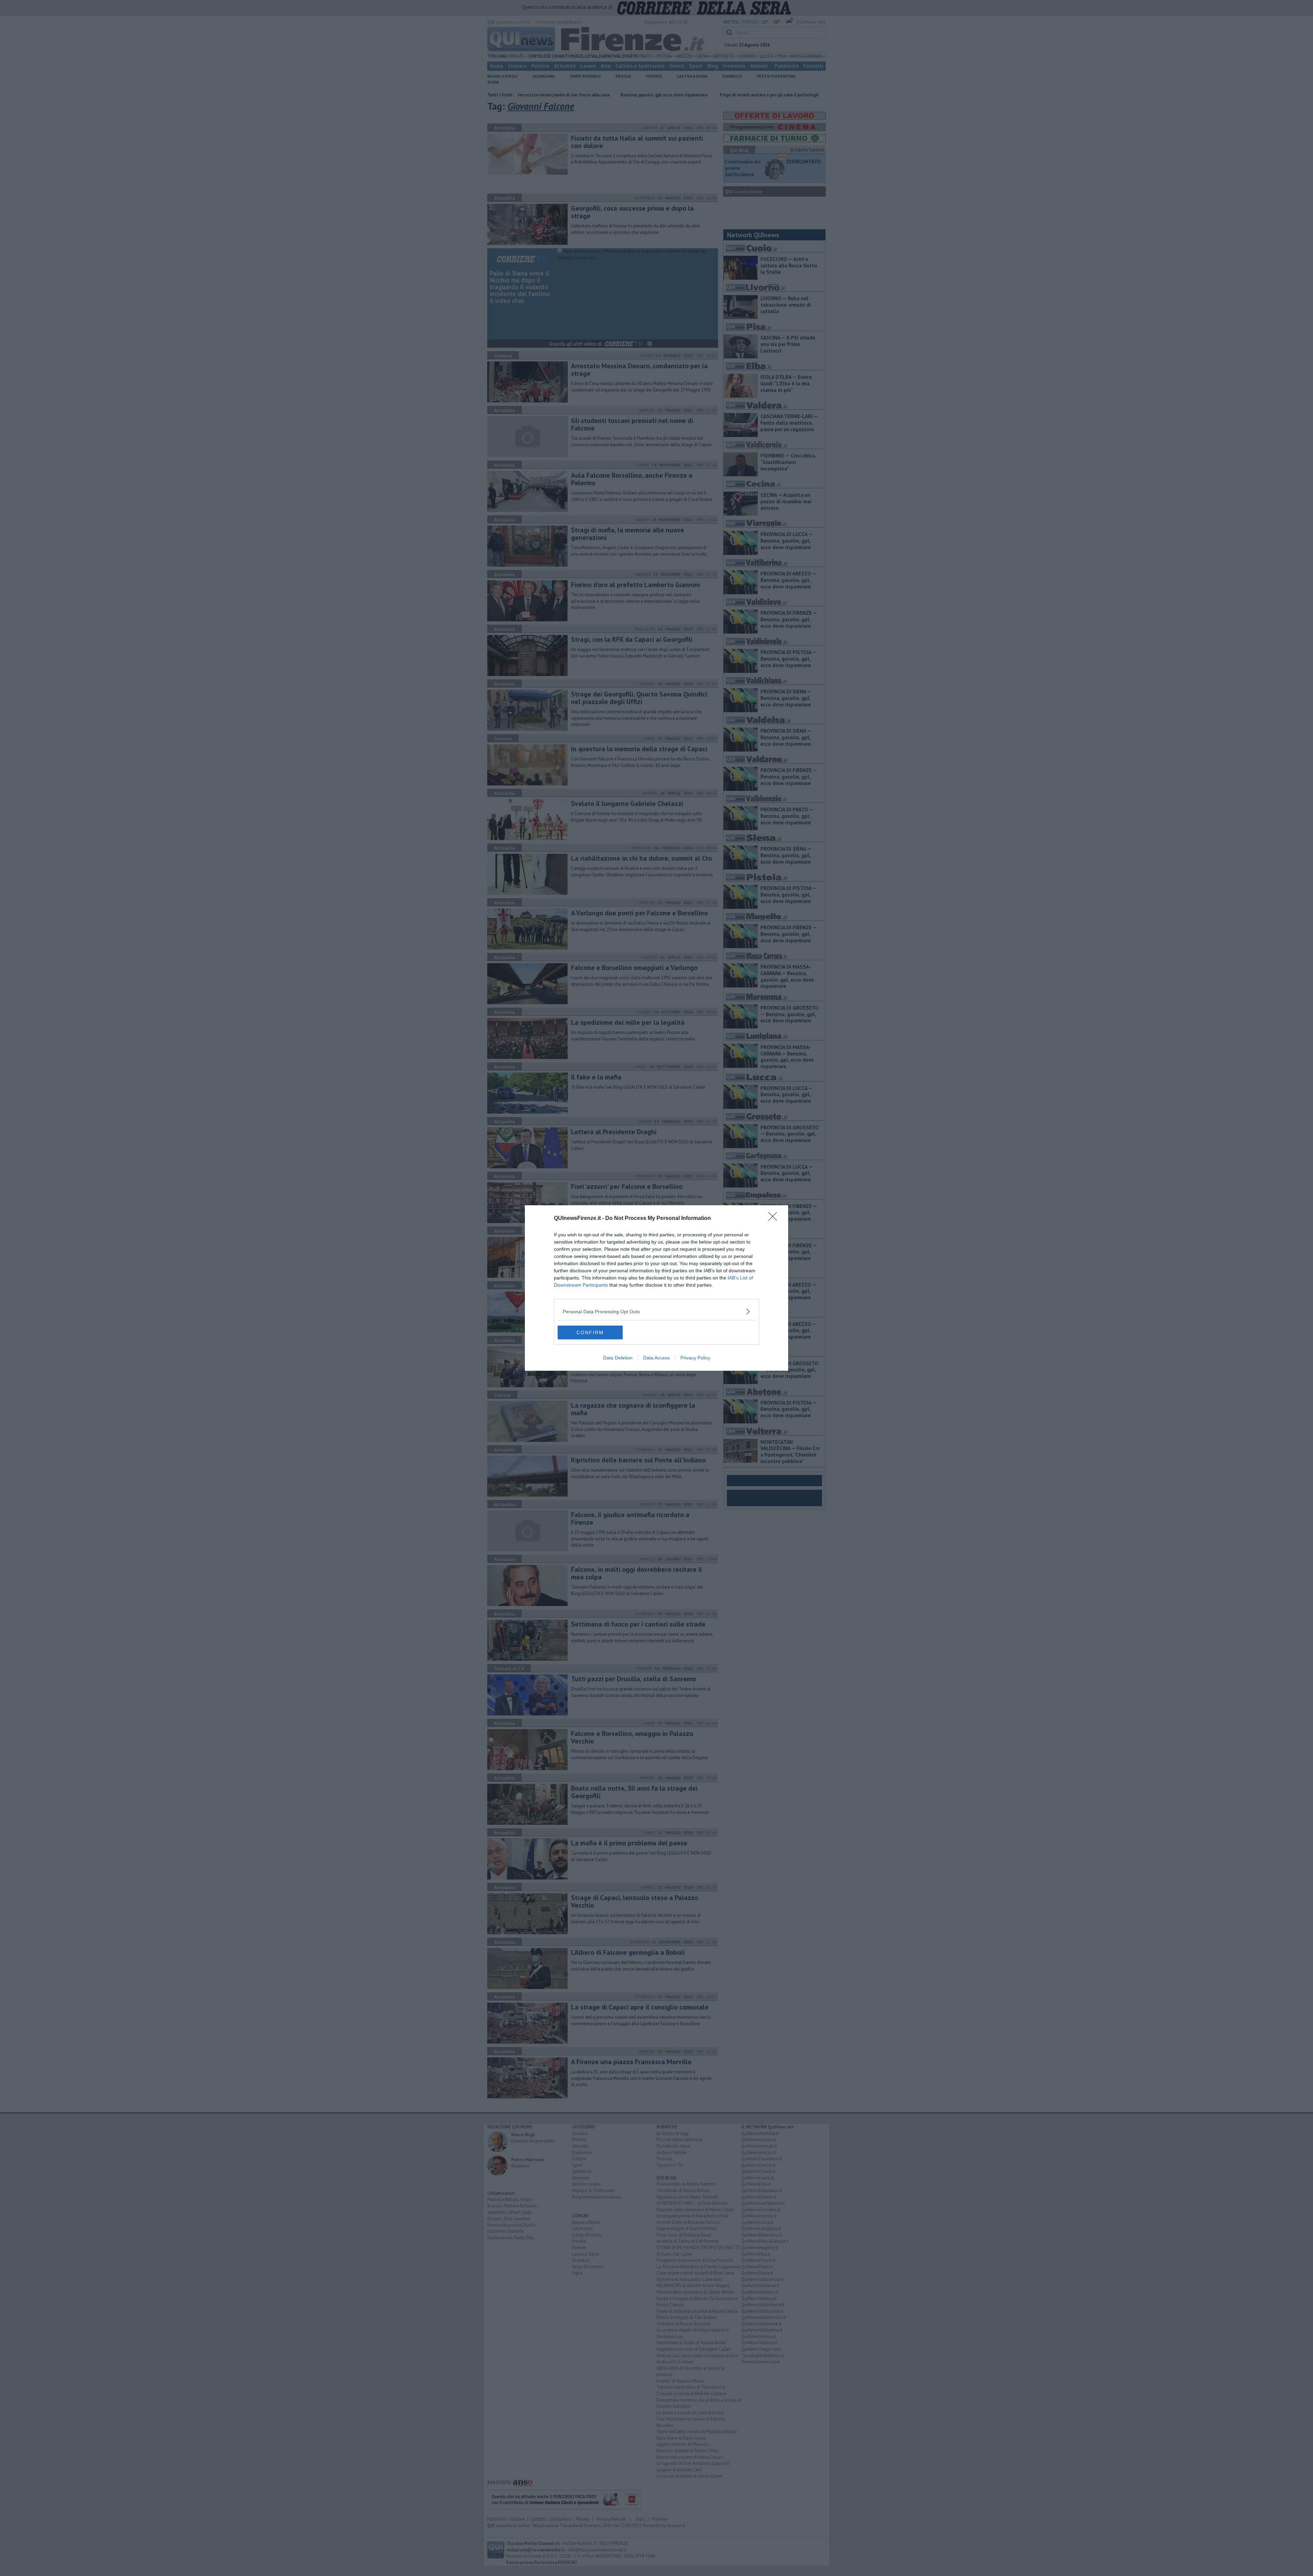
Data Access (656, 1358)
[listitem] (656, 1311)
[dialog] (656, 1288)
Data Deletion (618, 1358)
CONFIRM (590, 1332)
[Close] (775, 1219)
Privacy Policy (695, 1358)
